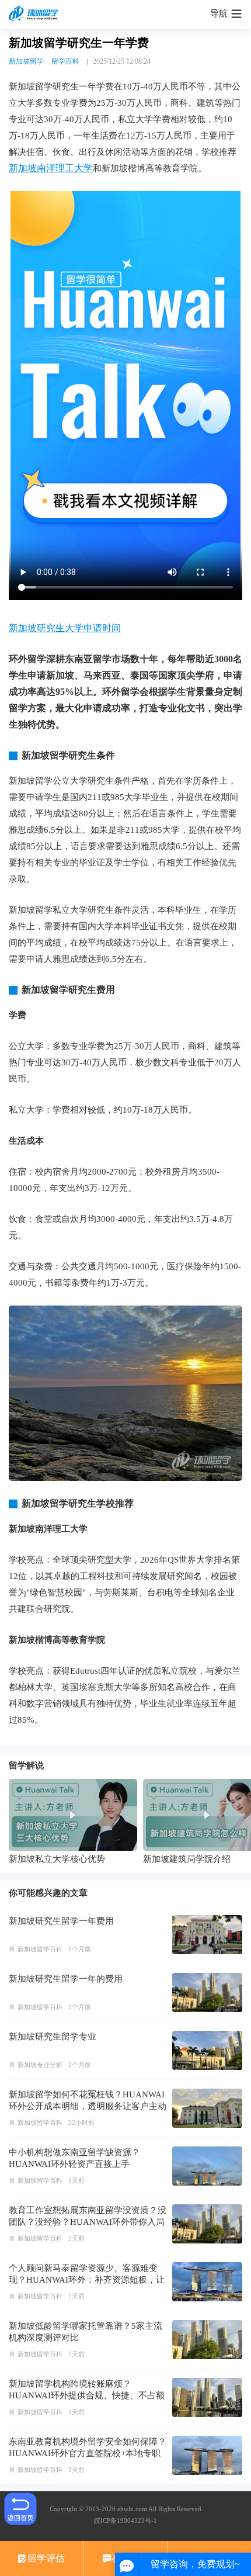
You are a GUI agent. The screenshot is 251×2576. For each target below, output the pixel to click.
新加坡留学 (26, 61)
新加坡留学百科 (40, 1949)
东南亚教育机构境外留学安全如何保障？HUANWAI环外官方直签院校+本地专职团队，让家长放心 (88, 2453)
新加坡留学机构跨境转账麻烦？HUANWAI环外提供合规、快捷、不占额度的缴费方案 (87, 2395)
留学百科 (65, 61)
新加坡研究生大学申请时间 (65, 628)
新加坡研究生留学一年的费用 (66, 1979)
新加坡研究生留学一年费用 (61, 1921)
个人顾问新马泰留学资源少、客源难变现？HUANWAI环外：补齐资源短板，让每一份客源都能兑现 (87, 2280)
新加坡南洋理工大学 (51, 168)
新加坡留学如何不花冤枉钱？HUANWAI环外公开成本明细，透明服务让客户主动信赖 (88, 2106)
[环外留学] (35, 14)
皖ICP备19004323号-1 (125, 2520)
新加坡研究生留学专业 (53, 2037)
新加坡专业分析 (40, 2065)
